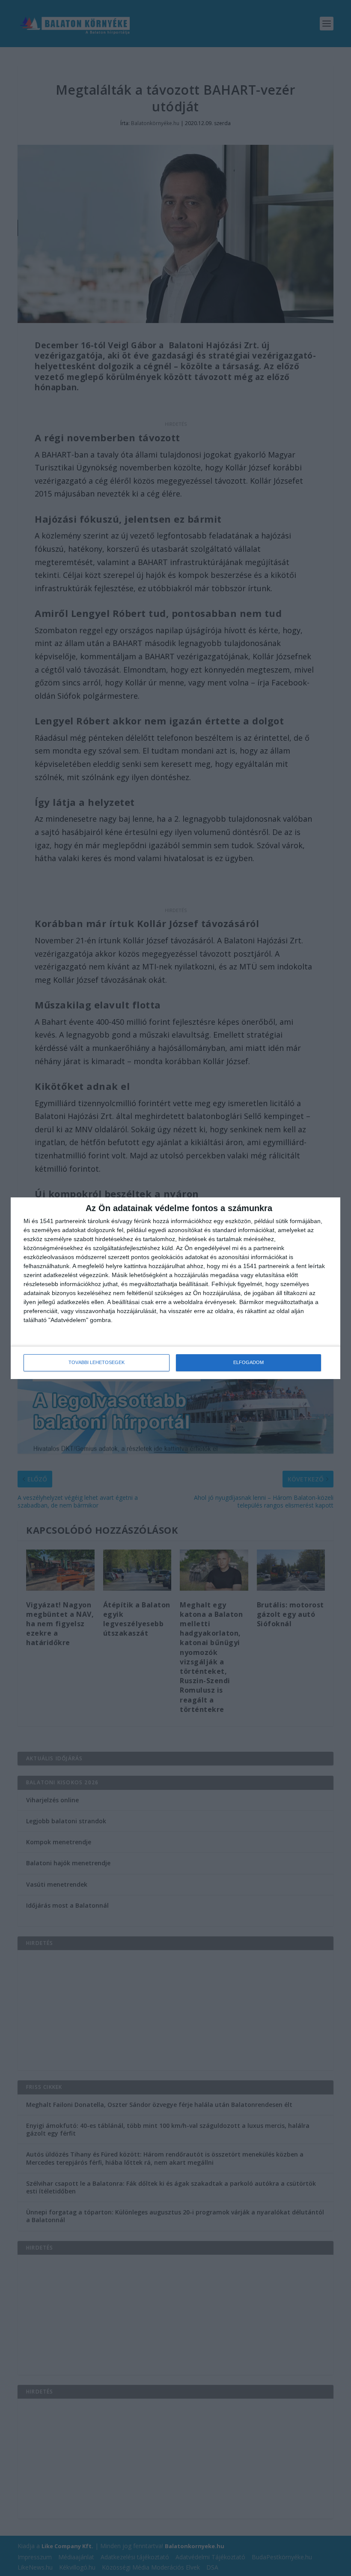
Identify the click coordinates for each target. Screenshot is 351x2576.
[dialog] (175, 1288)
